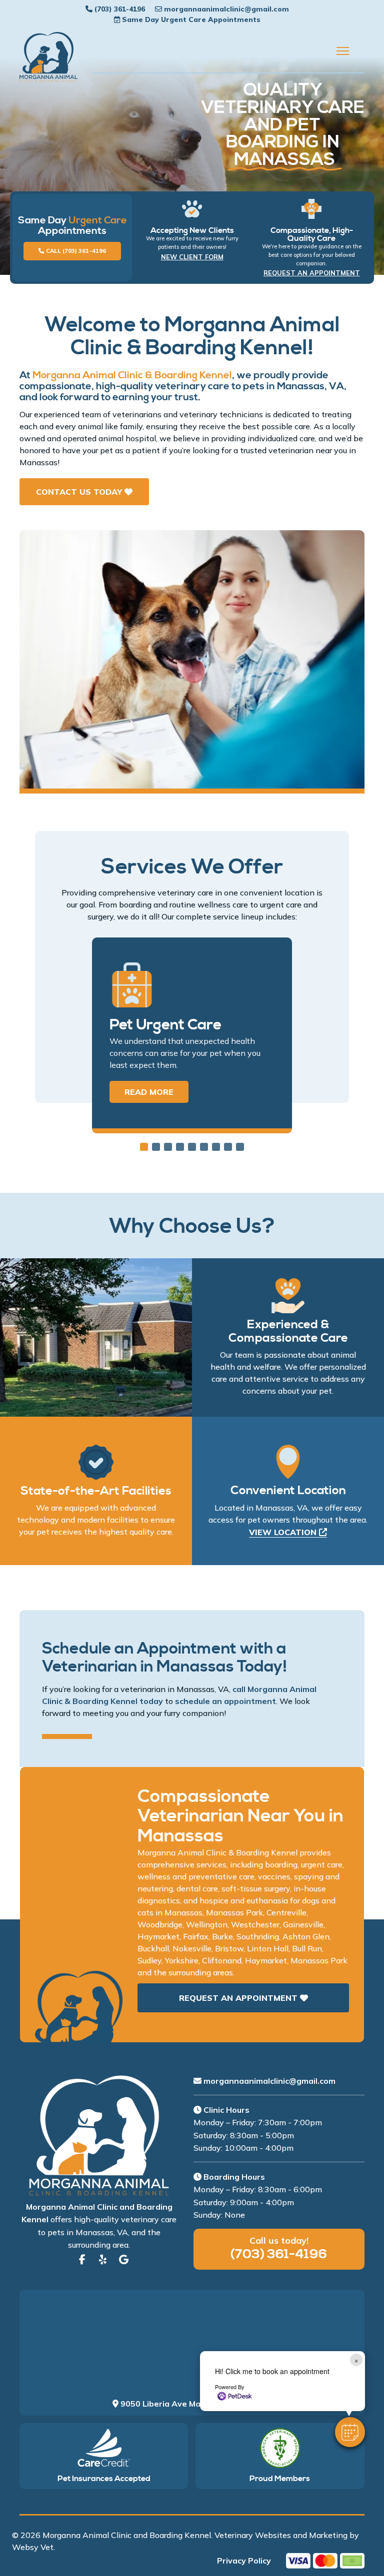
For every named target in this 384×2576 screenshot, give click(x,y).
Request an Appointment (312, 273)
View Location (284, 1532)
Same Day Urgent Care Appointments (191, 19)
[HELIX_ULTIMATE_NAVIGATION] (343, 51)
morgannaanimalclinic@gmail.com (226, 9)
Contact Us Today (80, 492)
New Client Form (192, 257)
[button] (350, 2432)
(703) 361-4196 (120, 9)
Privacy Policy (244, 2561)
